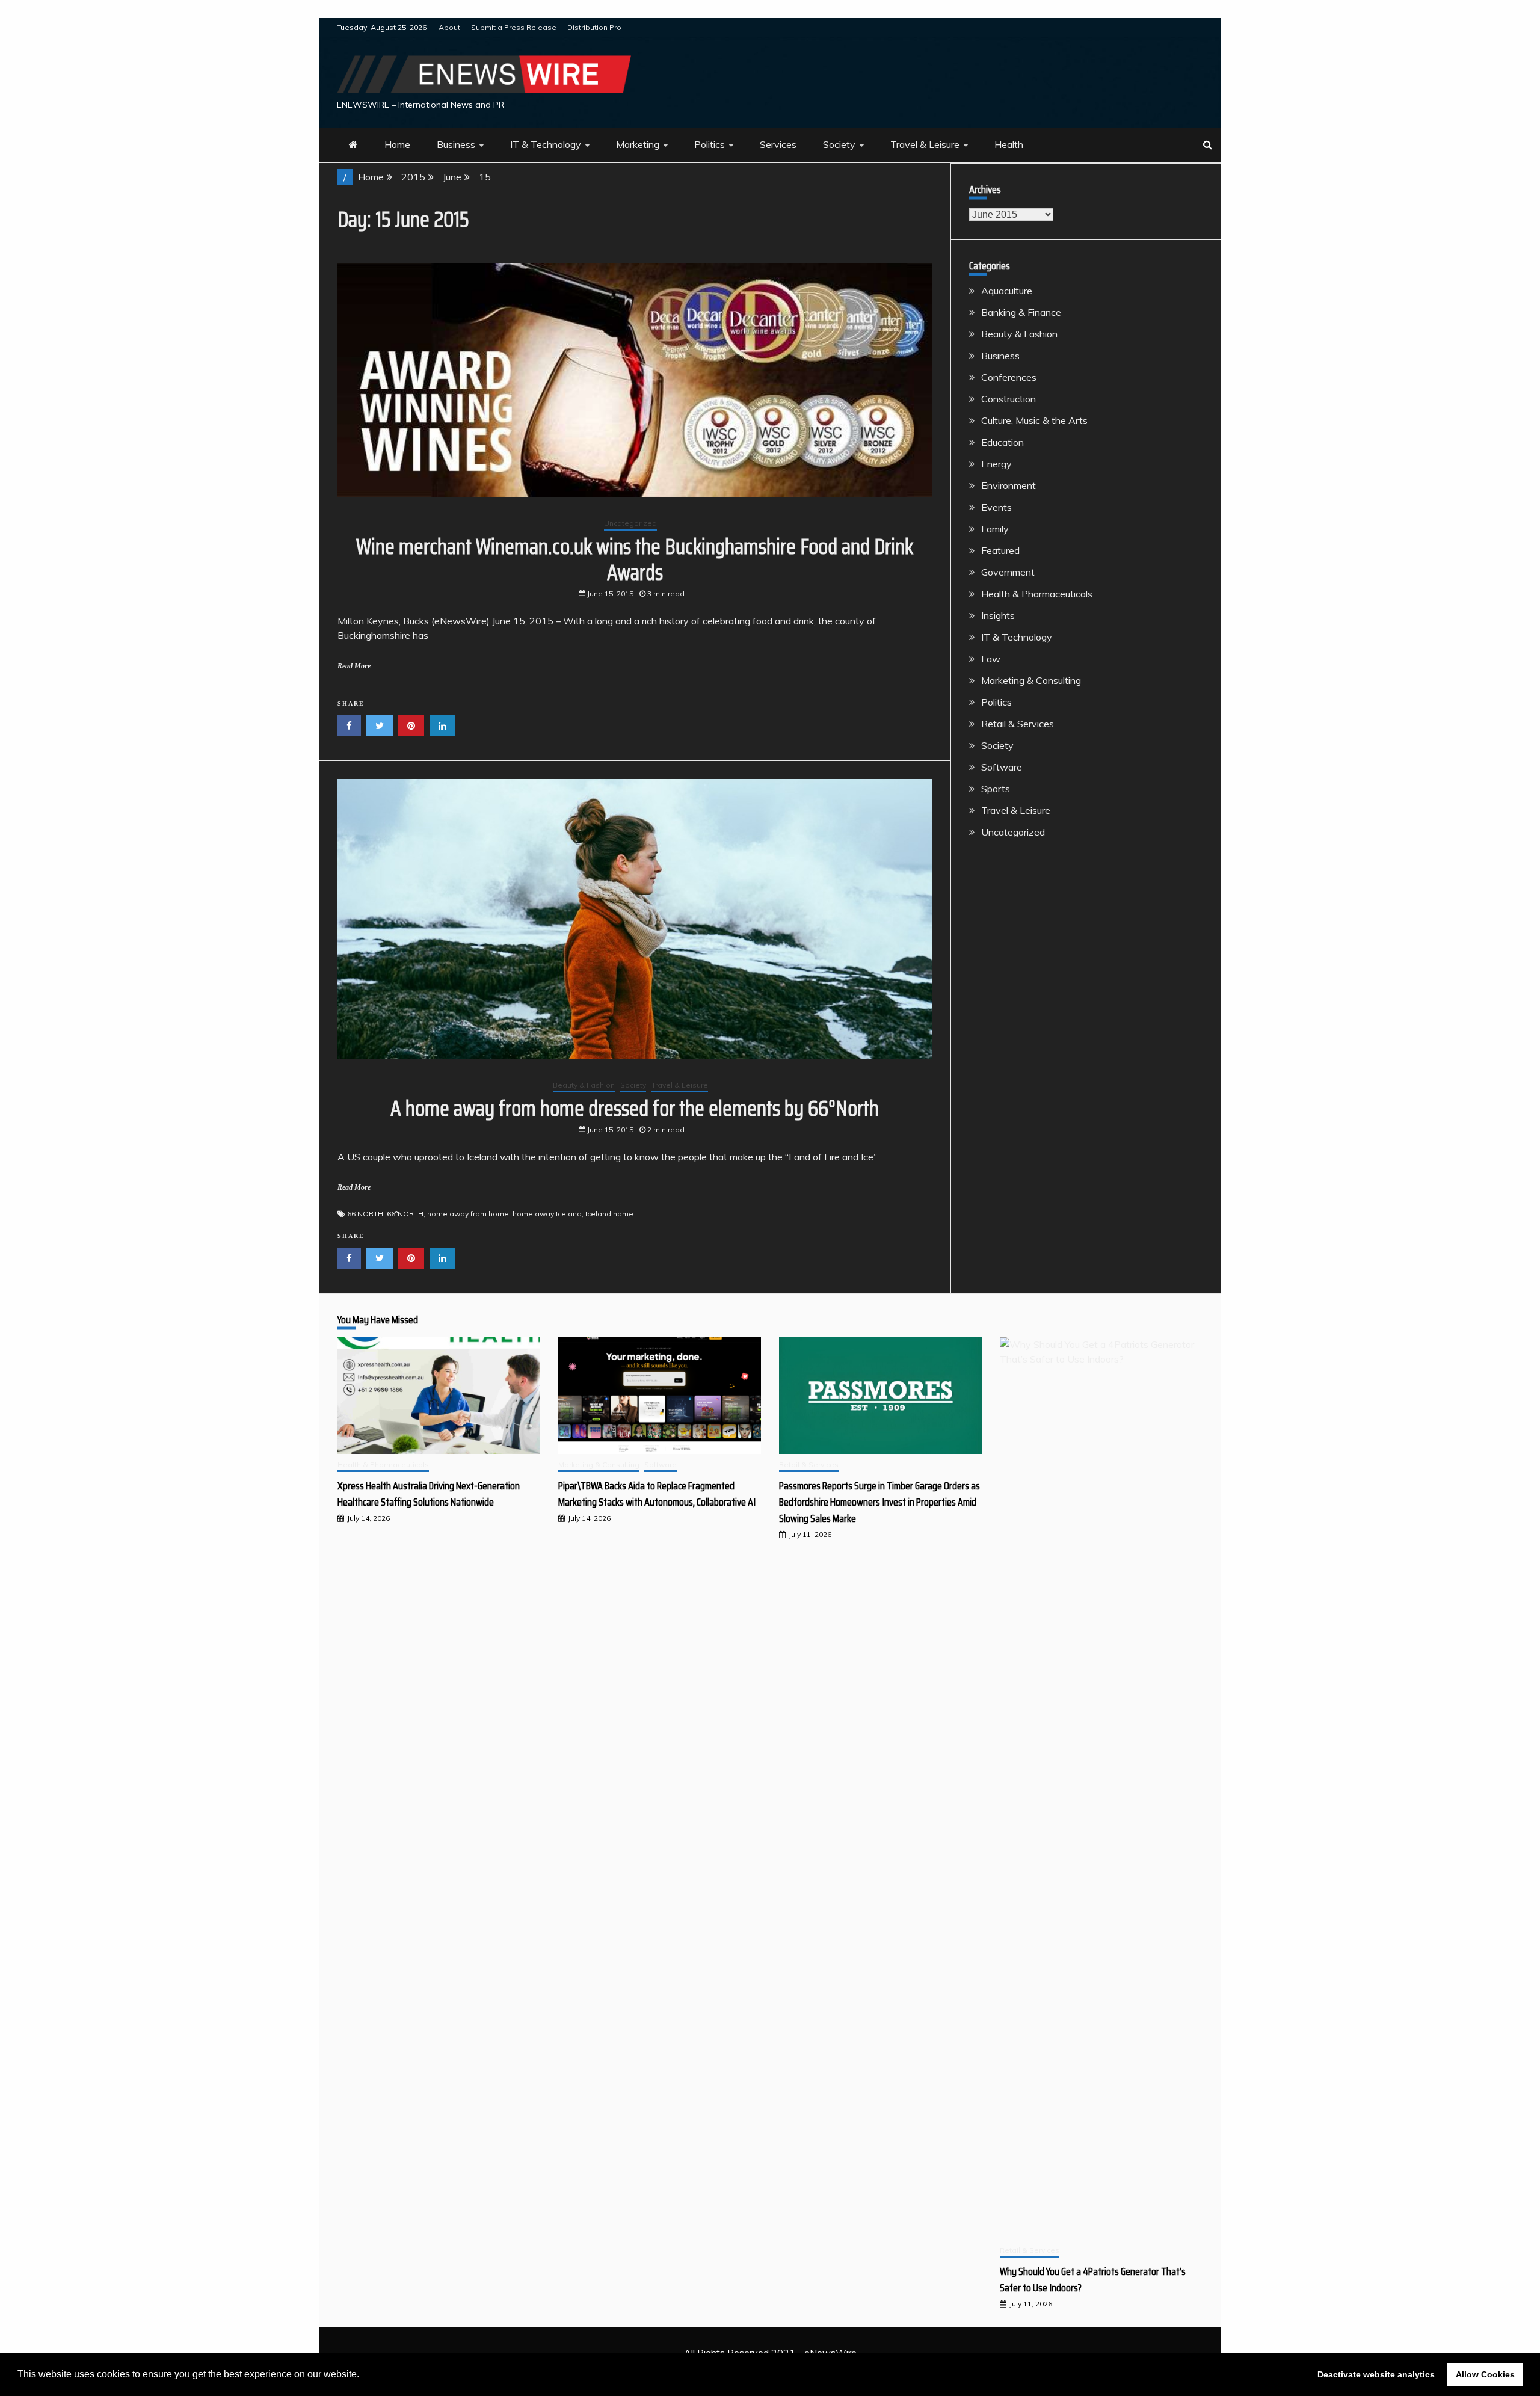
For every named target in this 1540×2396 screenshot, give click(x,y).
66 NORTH (365, 1214)
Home (397, 144)
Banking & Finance (1021, 312)
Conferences (1009, 377)
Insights (998, 615)
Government (1008, 572)
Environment (1009, 485)
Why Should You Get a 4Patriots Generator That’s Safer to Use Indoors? (1093, 2280)
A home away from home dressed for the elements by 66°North (635, 1108)
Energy (996, 464)
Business (456, 144)
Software (1002, 767)
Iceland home (609, 1214)
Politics (710, 144)
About (449, 27)
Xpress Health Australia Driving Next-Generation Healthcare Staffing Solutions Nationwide (429, 1494)
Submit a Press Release (514, 27)
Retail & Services (1018, 724)
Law (991, 659)
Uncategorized (630, 523)
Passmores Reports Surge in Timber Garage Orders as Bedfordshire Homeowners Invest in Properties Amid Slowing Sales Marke (879, 1502)
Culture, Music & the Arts (1034, 420)
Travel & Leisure (925, 144)
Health (1009, 144)
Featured (1000, 550)
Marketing (638, 144)
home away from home (468, 1214)
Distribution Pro (594, 27)
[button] (363, 2376)
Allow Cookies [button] (1485, 2374)
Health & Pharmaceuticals (1037, 594)
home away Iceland (547, 1214)
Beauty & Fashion (584, 1085)
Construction (1009, 399)
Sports (996, 789)
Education (1003, 442)
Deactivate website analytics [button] (1376, 2374)
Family (995, 529)
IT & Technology (546, 144)
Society (839, 144)
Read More (354, 666)
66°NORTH (405, 1214)
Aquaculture (1007, 291)
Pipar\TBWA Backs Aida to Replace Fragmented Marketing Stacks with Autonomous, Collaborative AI (657, 1494)
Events (996, 507)
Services (778, 144)
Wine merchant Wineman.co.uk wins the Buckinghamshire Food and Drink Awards (635, 559)
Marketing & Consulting (1031, 680)
